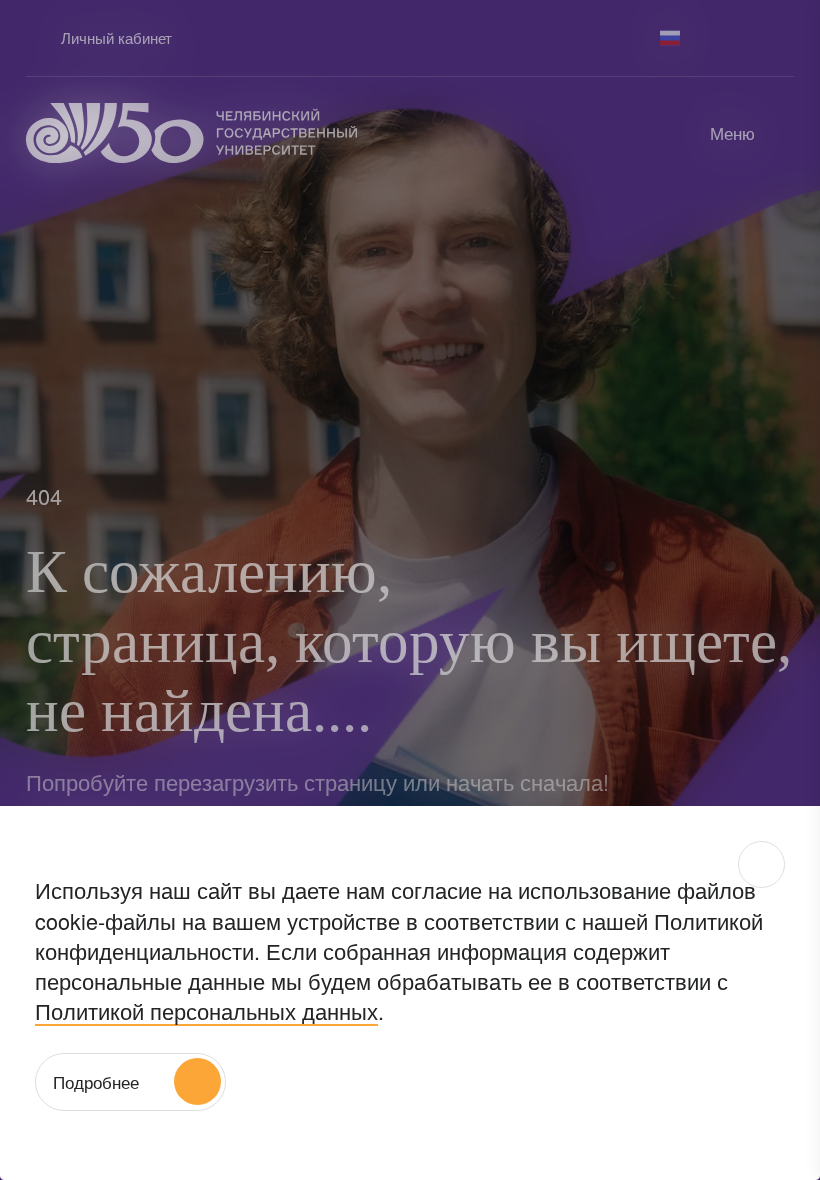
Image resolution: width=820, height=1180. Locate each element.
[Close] (762, 865)
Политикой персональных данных (206, 1010)
